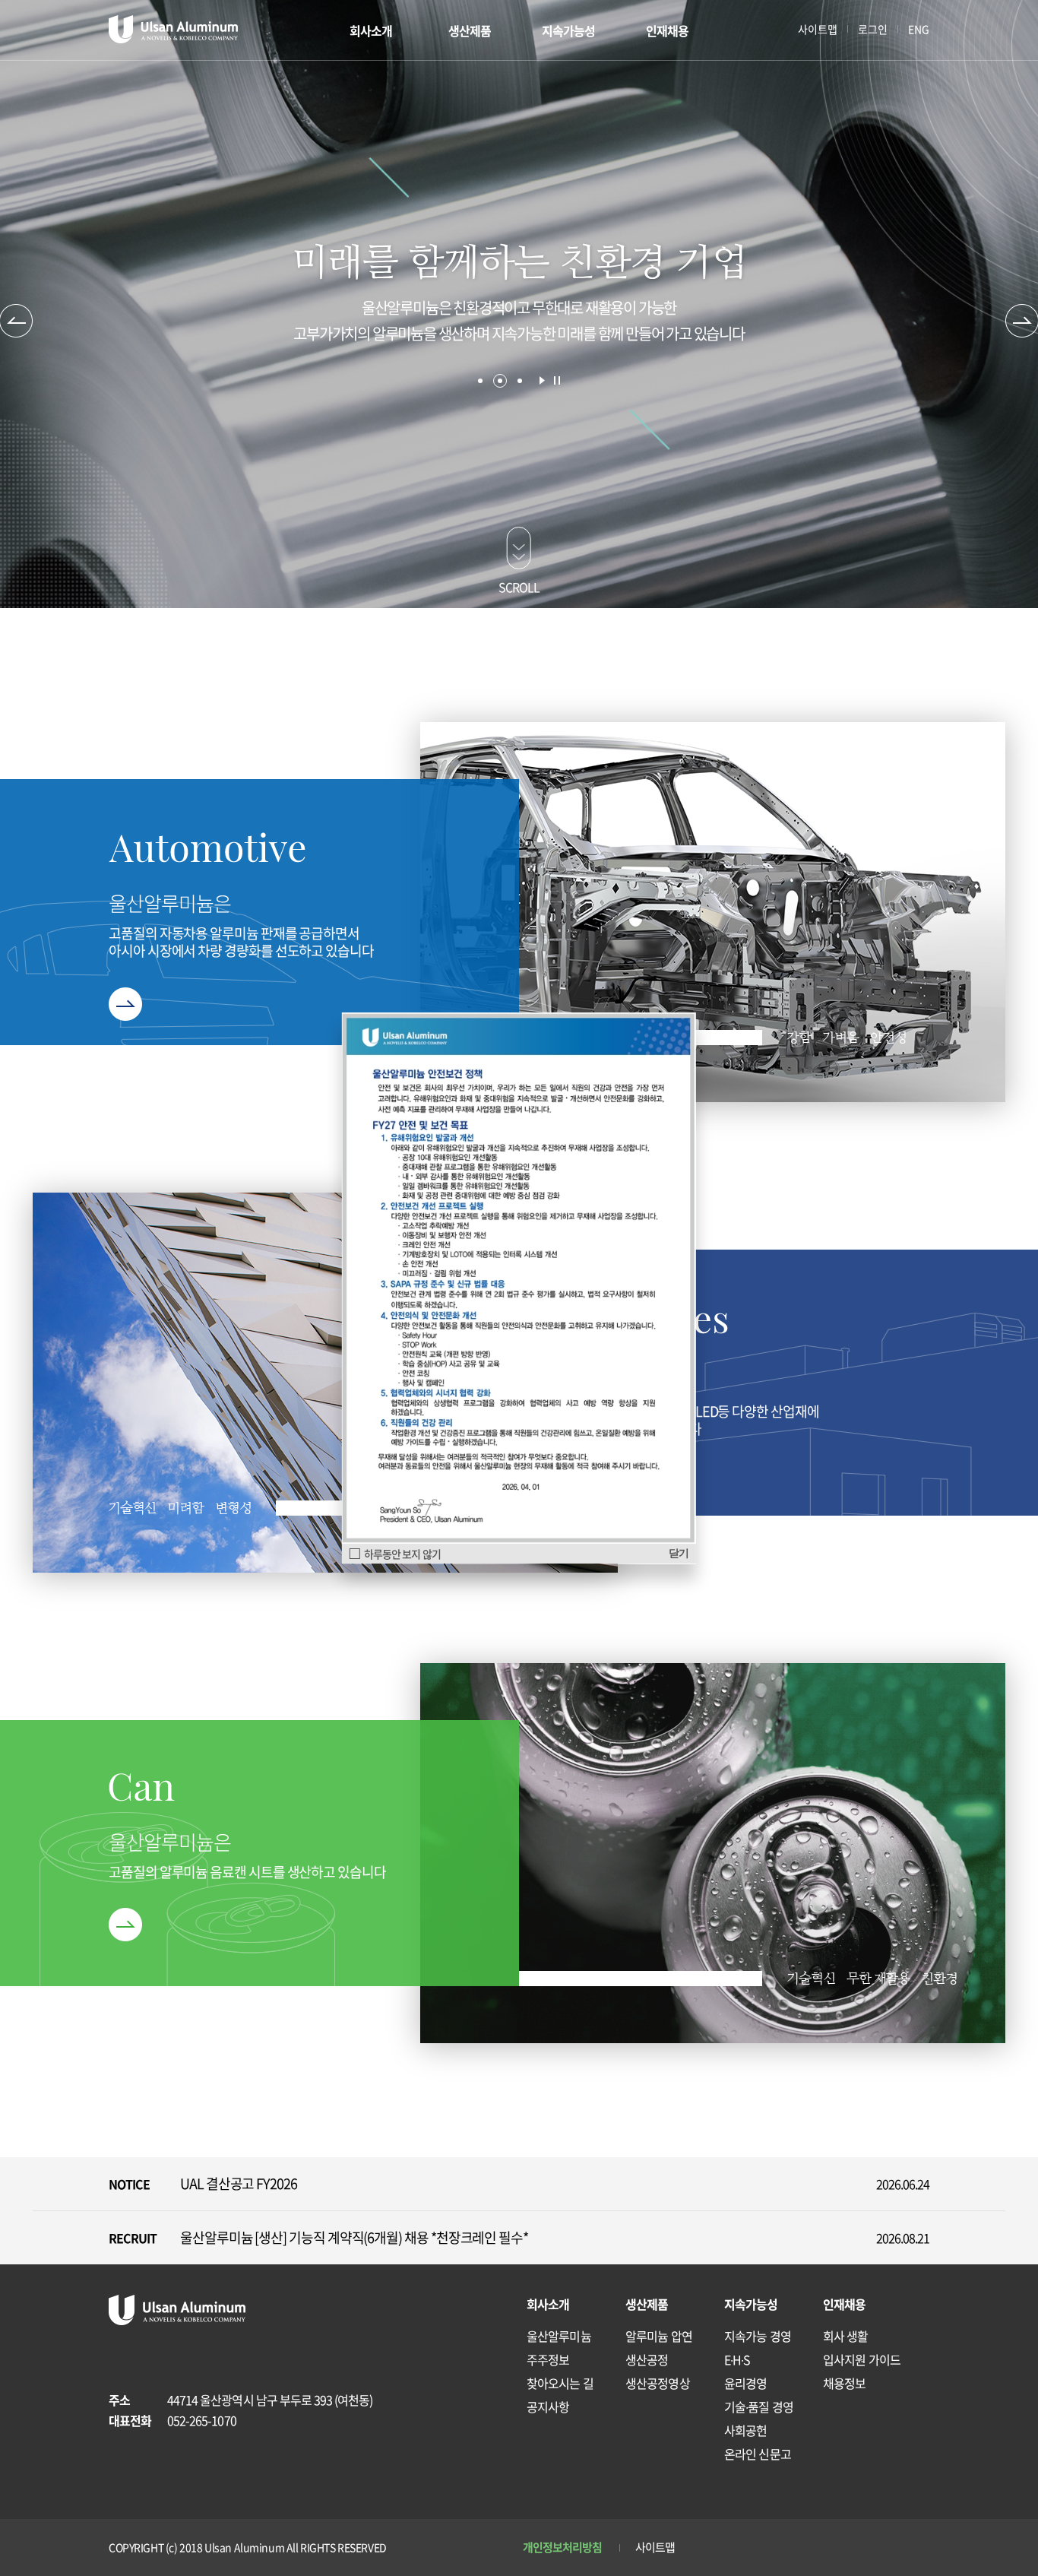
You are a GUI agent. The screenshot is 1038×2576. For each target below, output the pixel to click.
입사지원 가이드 (862, 2359)
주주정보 (548, 2359)
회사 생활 (846, 2336)
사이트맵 (818, 29)
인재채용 (667, 30)
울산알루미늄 (559, 2336)
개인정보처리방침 (563, 2547)
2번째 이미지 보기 (500, 381)
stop (557, 380)
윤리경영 (745, 2383)
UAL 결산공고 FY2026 (239, 2183)
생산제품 (470, 30)
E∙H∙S (737, 2359)
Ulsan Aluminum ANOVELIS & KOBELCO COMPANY (173, 29)
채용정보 (844, 2383)
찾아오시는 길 (560, 2383)
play (542, 380)
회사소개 (371, 30)
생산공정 (647, 2359)
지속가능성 (569, 30)
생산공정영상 (658, 2383)
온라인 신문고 (758, 2454)
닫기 (679, 1553)
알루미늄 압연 (659, 2336)
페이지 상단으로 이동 (913, 2472)
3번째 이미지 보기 (520, 381)
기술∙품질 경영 (759, 2406)
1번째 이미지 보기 (480, 381)
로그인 (873, 29)
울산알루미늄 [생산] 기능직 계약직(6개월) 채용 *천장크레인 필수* (354, 2237)
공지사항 (548, 2406)
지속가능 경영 (758, 2336)
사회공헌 (745, 2430)
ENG (919, 29)
